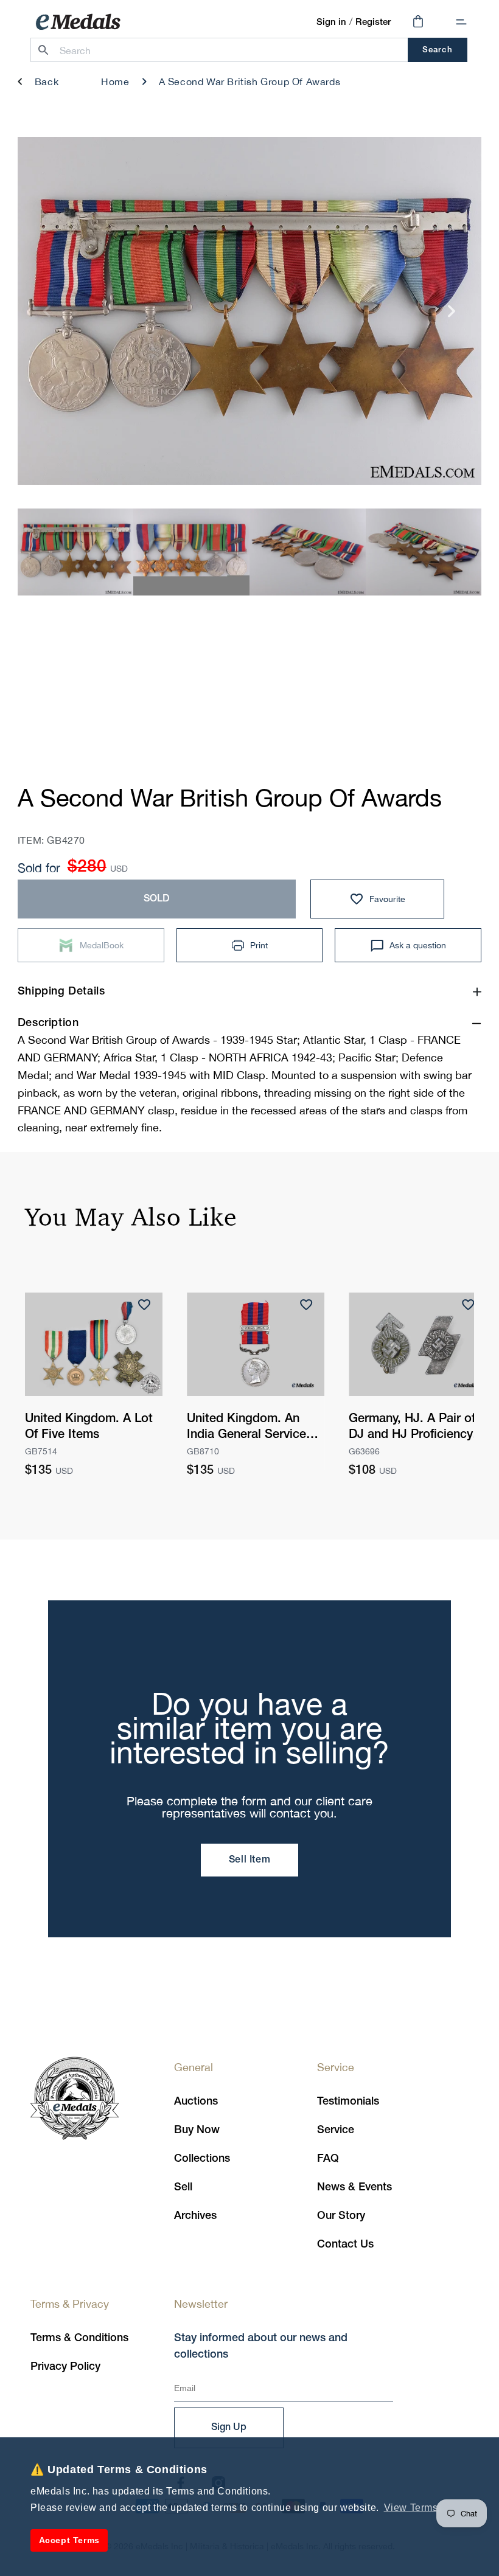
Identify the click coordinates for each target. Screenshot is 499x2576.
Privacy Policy (65, 2367)
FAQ (328, 2159)
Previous (47, 315)
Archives (195, 2216)
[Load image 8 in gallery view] (424, 553)
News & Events (354, 2187)
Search (437, 50)
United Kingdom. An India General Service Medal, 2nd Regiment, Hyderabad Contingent (250, 1428)
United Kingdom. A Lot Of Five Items (89, 1427)
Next (452, 315)
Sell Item (249, 1860)
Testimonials (348, 2102)
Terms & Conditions (79, 2338)
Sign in (331, 23)
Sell (183, 2187)
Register (373, 23)
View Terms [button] (411, 2508)
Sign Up (229, 2428)
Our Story (341, 2216)
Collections (202, 2159)
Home (115, 82)
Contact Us (345, 2244)
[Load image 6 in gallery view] (191, 553)
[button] (461, 22)
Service (336, 2130)
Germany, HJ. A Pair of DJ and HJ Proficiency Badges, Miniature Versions (412, 1428)
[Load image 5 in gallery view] (76, 553)
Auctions (196, 2102)
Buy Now (197, 2130)
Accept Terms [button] (69, 2540)
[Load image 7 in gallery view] (308, 553)
